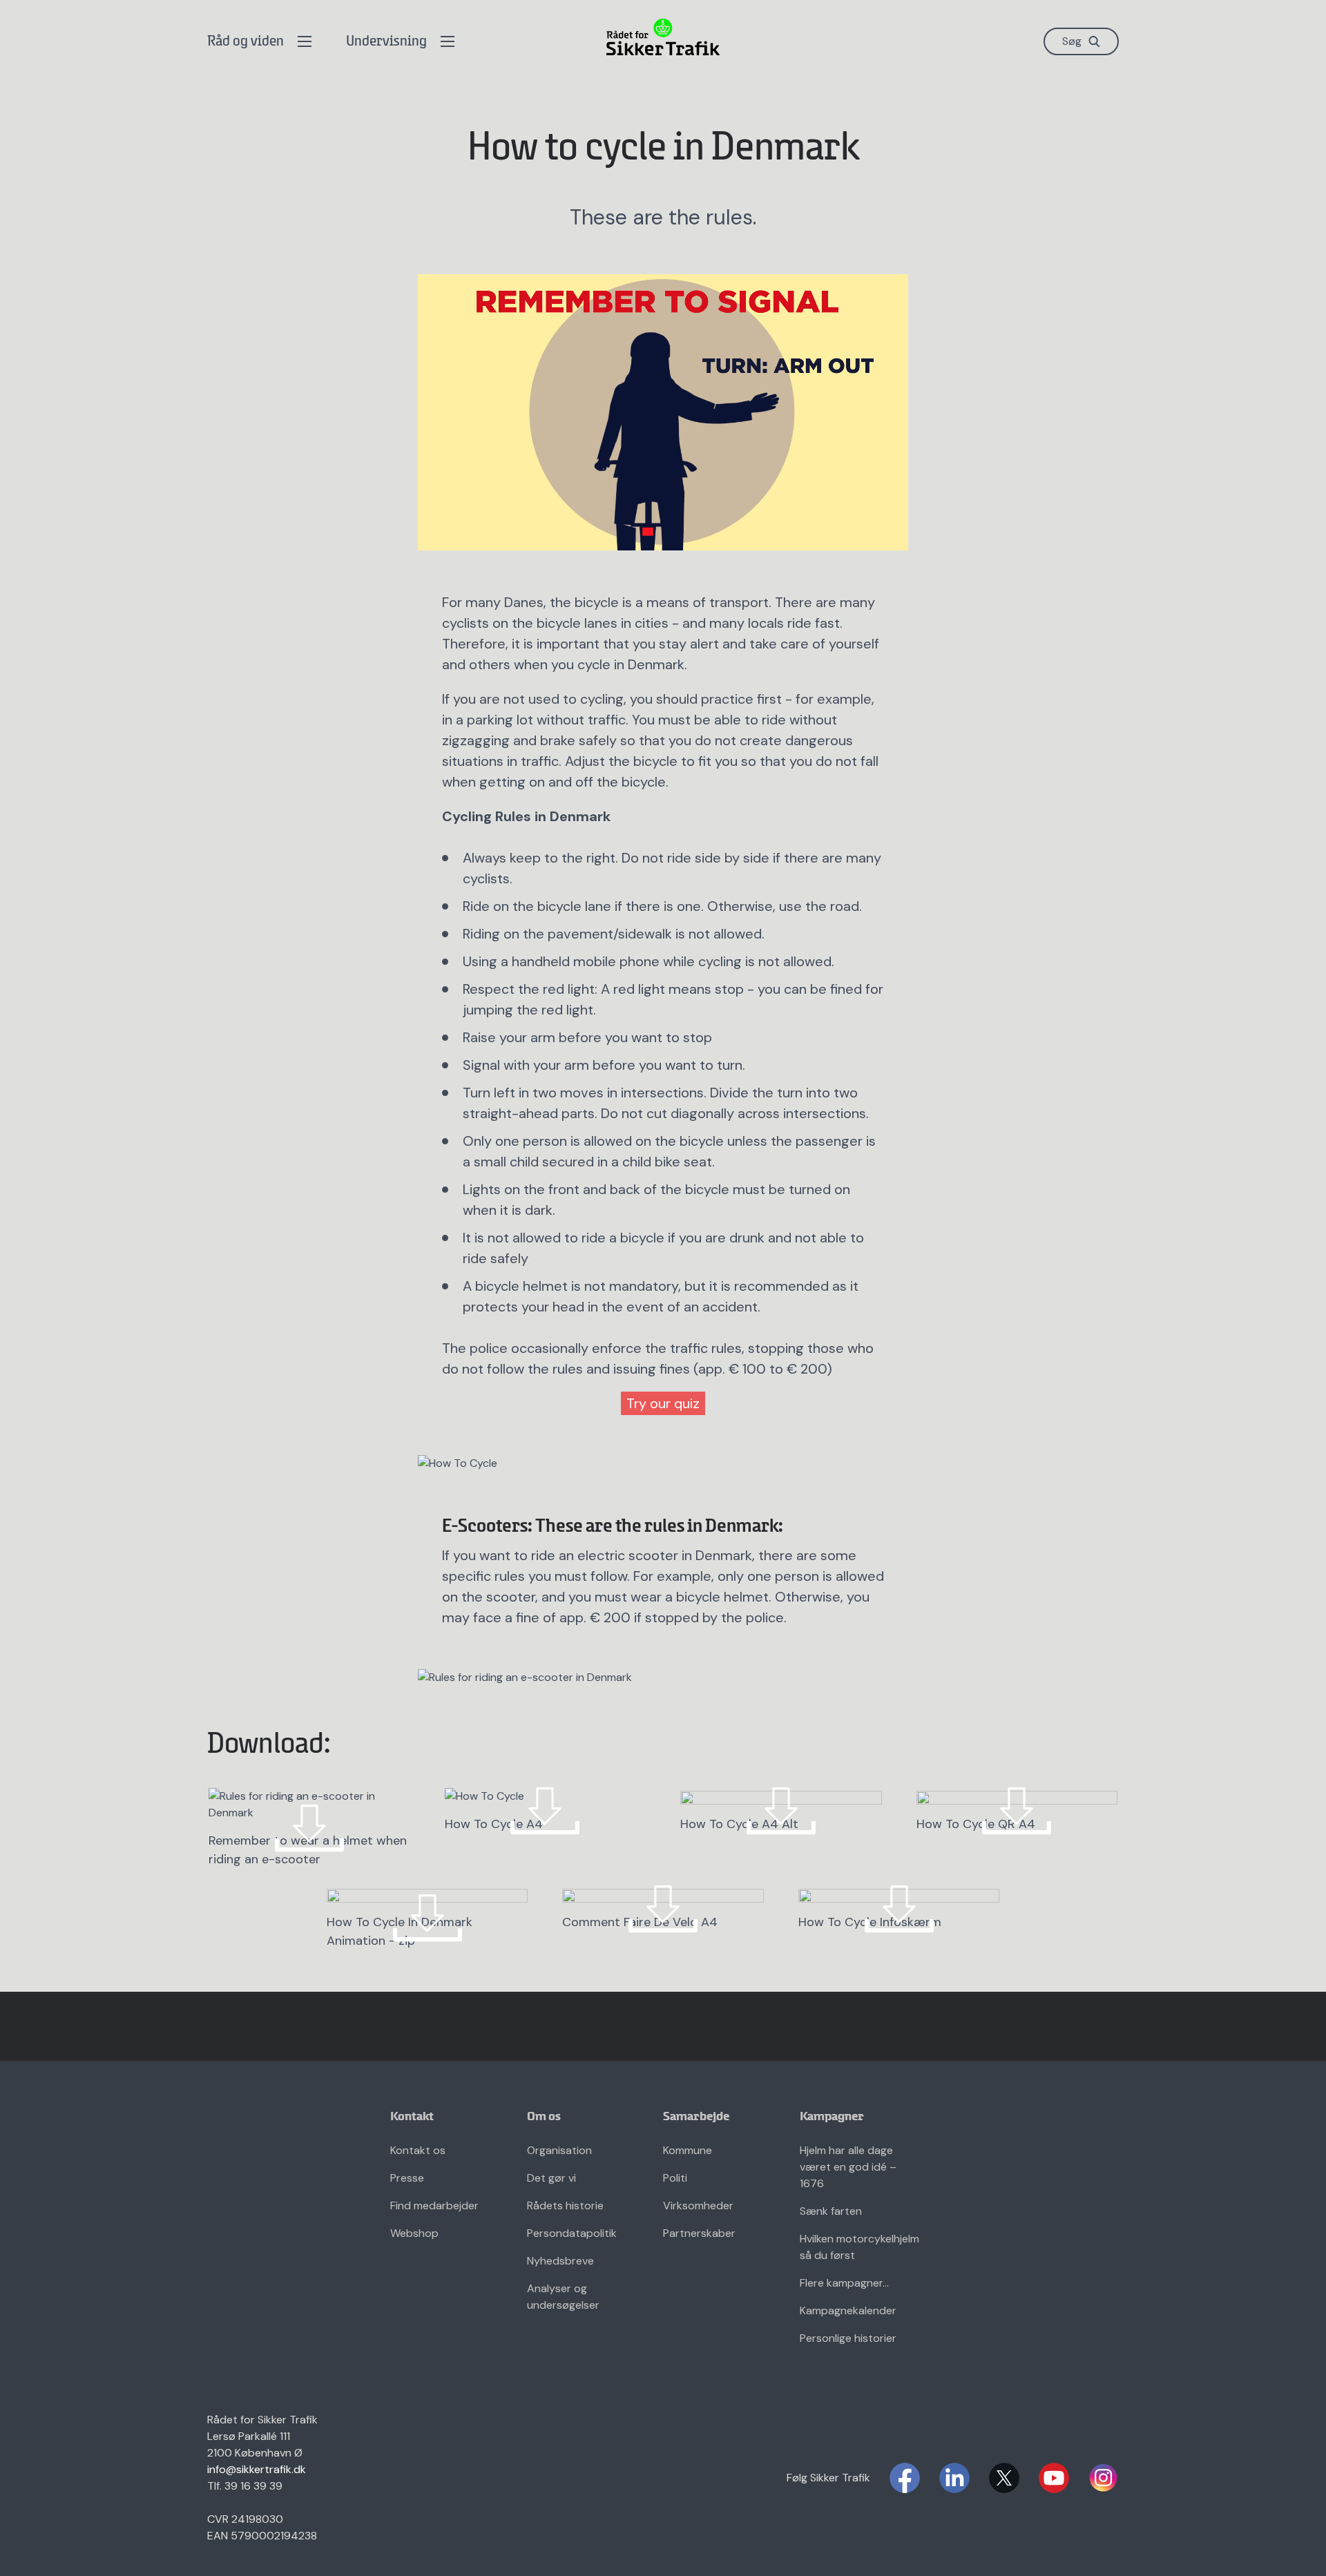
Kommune (688, 2150)
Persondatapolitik (572, 2233)
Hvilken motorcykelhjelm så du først (859, 2247)
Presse (407, 2178)
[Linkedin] (954, 2478)
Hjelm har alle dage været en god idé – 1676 (848, 2167)
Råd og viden (246, 42)
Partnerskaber (699, 2233)
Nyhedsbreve (560, 2261)
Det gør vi (551, 2178)
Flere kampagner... (844, 2283)
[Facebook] (905, 2478)
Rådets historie (565, 2205)
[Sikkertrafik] (663, 37)
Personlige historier (848, 2338)
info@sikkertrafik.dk (257, 2469)
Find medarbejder (434, 2205)
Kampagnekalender (848, 2310)
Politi (675, 2178)
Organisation (559, 2150)
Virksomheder (698, 2205)
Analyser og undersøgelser (563, 2297)
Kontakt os (418, 2150)
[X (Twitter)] (1004, 2478)
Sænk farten (831, 2211)
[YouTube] (1054, 2478)
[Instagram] (1104, 2478)
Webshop (414, 2233)
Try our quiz (663, 1403)
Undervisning (386, 42)
